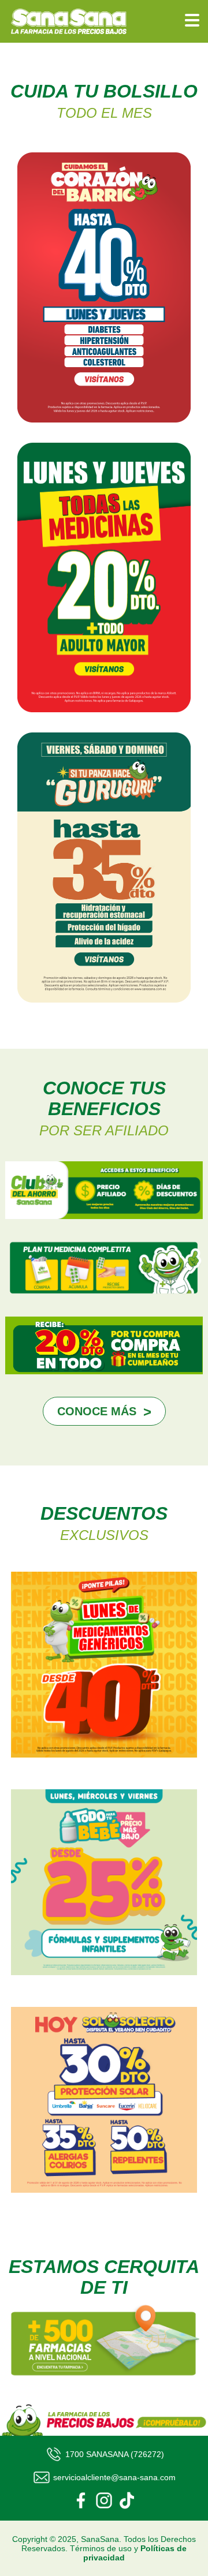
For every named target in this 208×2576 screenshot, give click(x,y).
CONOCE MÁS (97, 1411)
